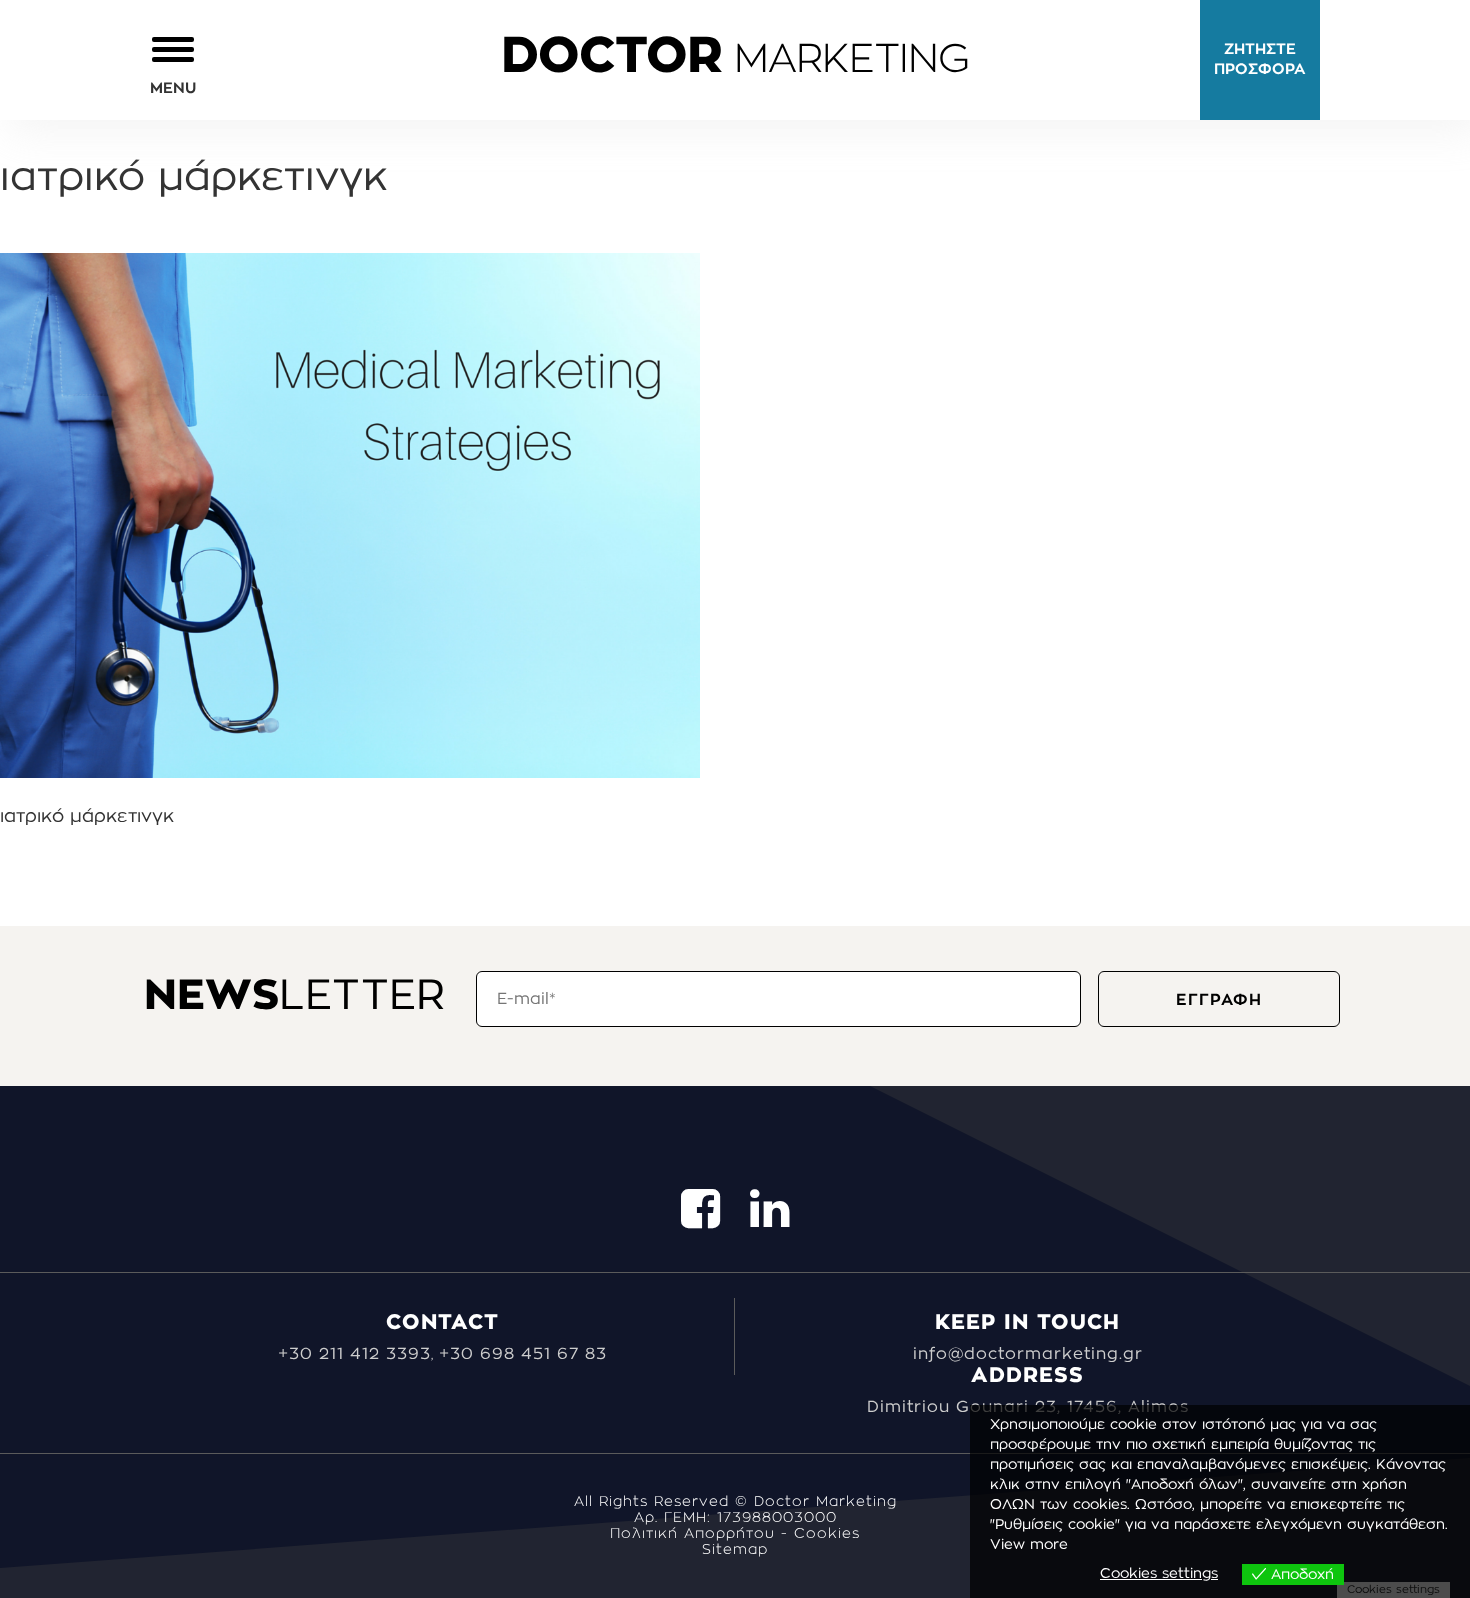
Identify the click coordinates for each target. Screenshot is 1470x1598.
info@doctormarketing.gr (1028, 1354)
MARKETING (735, 60)
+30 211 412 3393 (354, 1354)
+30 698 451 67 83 (523, 1354)
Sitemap (735, 1550)
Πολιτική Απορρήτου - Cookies (735, 1534)
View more (1029, 1545)
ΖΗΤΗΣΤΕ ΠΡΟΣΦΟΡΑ (1260, 59)
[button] (173, 64)
